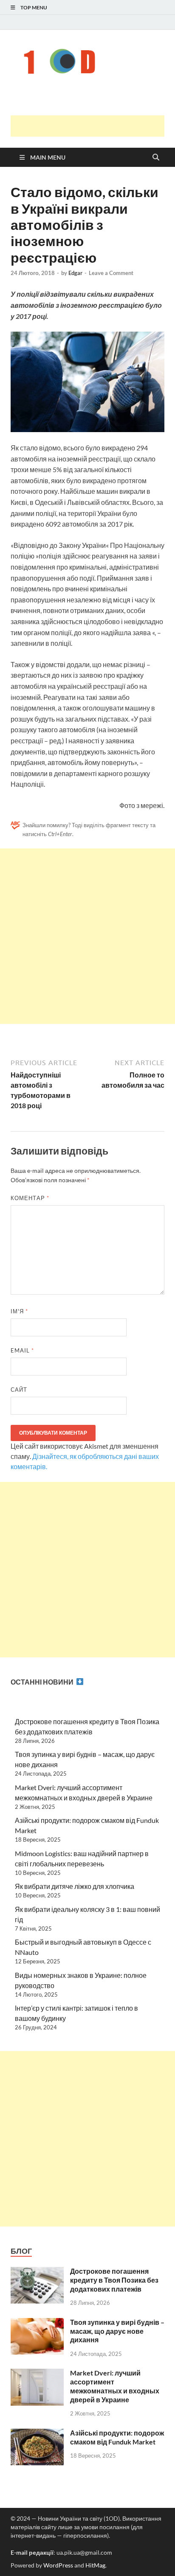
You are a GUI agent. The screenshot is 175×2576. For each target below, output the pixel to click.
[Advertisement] (93, 126)
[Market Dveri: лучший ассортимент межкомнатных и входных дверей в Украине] (37, 2374)
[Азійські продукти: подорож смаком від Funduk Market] (37, 2434)
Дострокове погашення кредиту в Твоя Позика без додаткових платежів (114, 2280)
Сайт (19, 1390)
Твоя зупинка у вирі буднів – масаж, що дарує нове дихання (117, 2331)
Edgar (75, 273)
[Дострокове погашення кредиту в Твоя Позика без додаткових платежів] (37, 2272)
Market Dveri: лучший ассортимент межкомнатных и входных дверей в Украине (115, 2386)
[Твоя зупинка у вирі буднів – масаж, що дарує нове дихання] (37, 2323)
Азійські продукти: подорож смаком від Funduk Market (117, 2437)
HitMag (95, 2565)
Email (22, 1350)
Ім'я (19, 1311)
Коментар (30, 1198)
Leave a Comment (111, 273)
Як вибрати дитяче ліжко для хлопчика (75, 1886)
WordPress (58, 2565)
